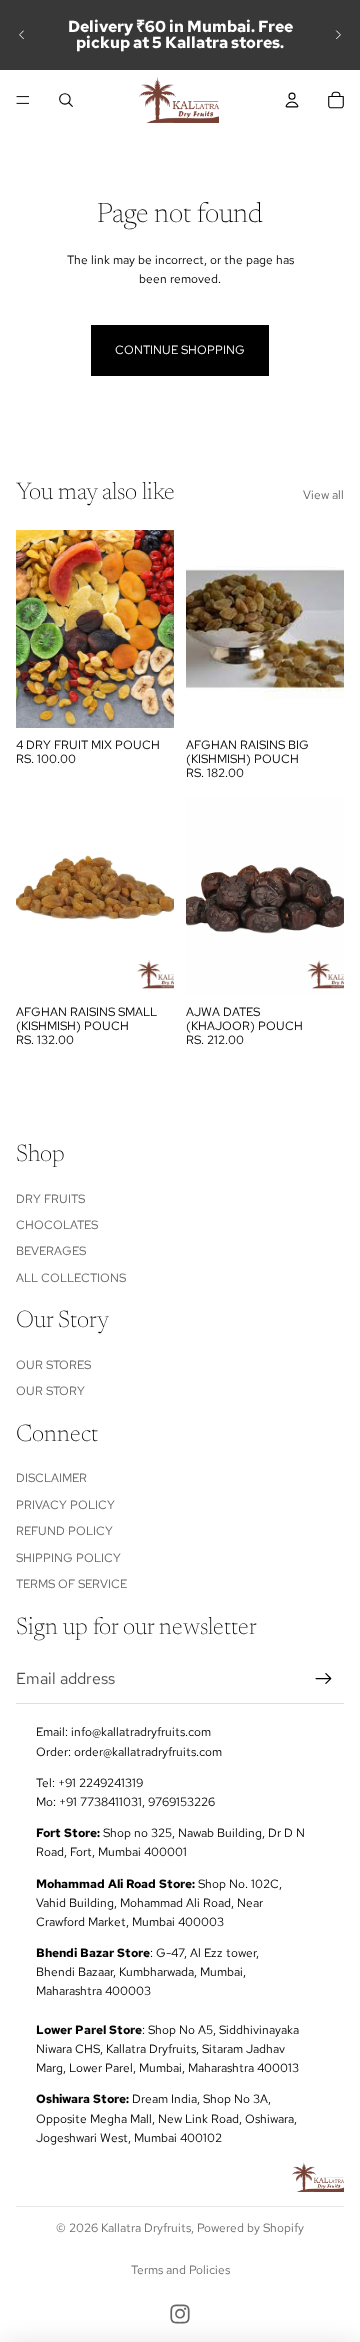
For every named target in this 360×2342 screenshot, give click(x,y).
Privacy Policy (65, 1504)
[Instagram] (180, 2314)
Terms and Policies (180, 2270)
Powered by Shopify (250, 2228)
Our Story (50, 1391)
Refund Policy (64, 1531)
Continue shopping (180, 350)
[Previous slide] (22, 35)
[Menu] (23, 100)
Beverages (51, 1251)
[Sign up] (324, 1678)
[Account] (292, 100)
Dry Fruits (50, 1198)
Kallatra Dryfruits (146, 2228)
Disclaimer (51, 1478)
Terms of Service (71, 1584)
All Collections (71, 1277)
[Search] (66, 100)
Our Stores (53, 1364)
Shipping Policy (68, 1557)
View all (323, 495)
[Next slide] (338, 35)
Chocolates (57, 1225)
